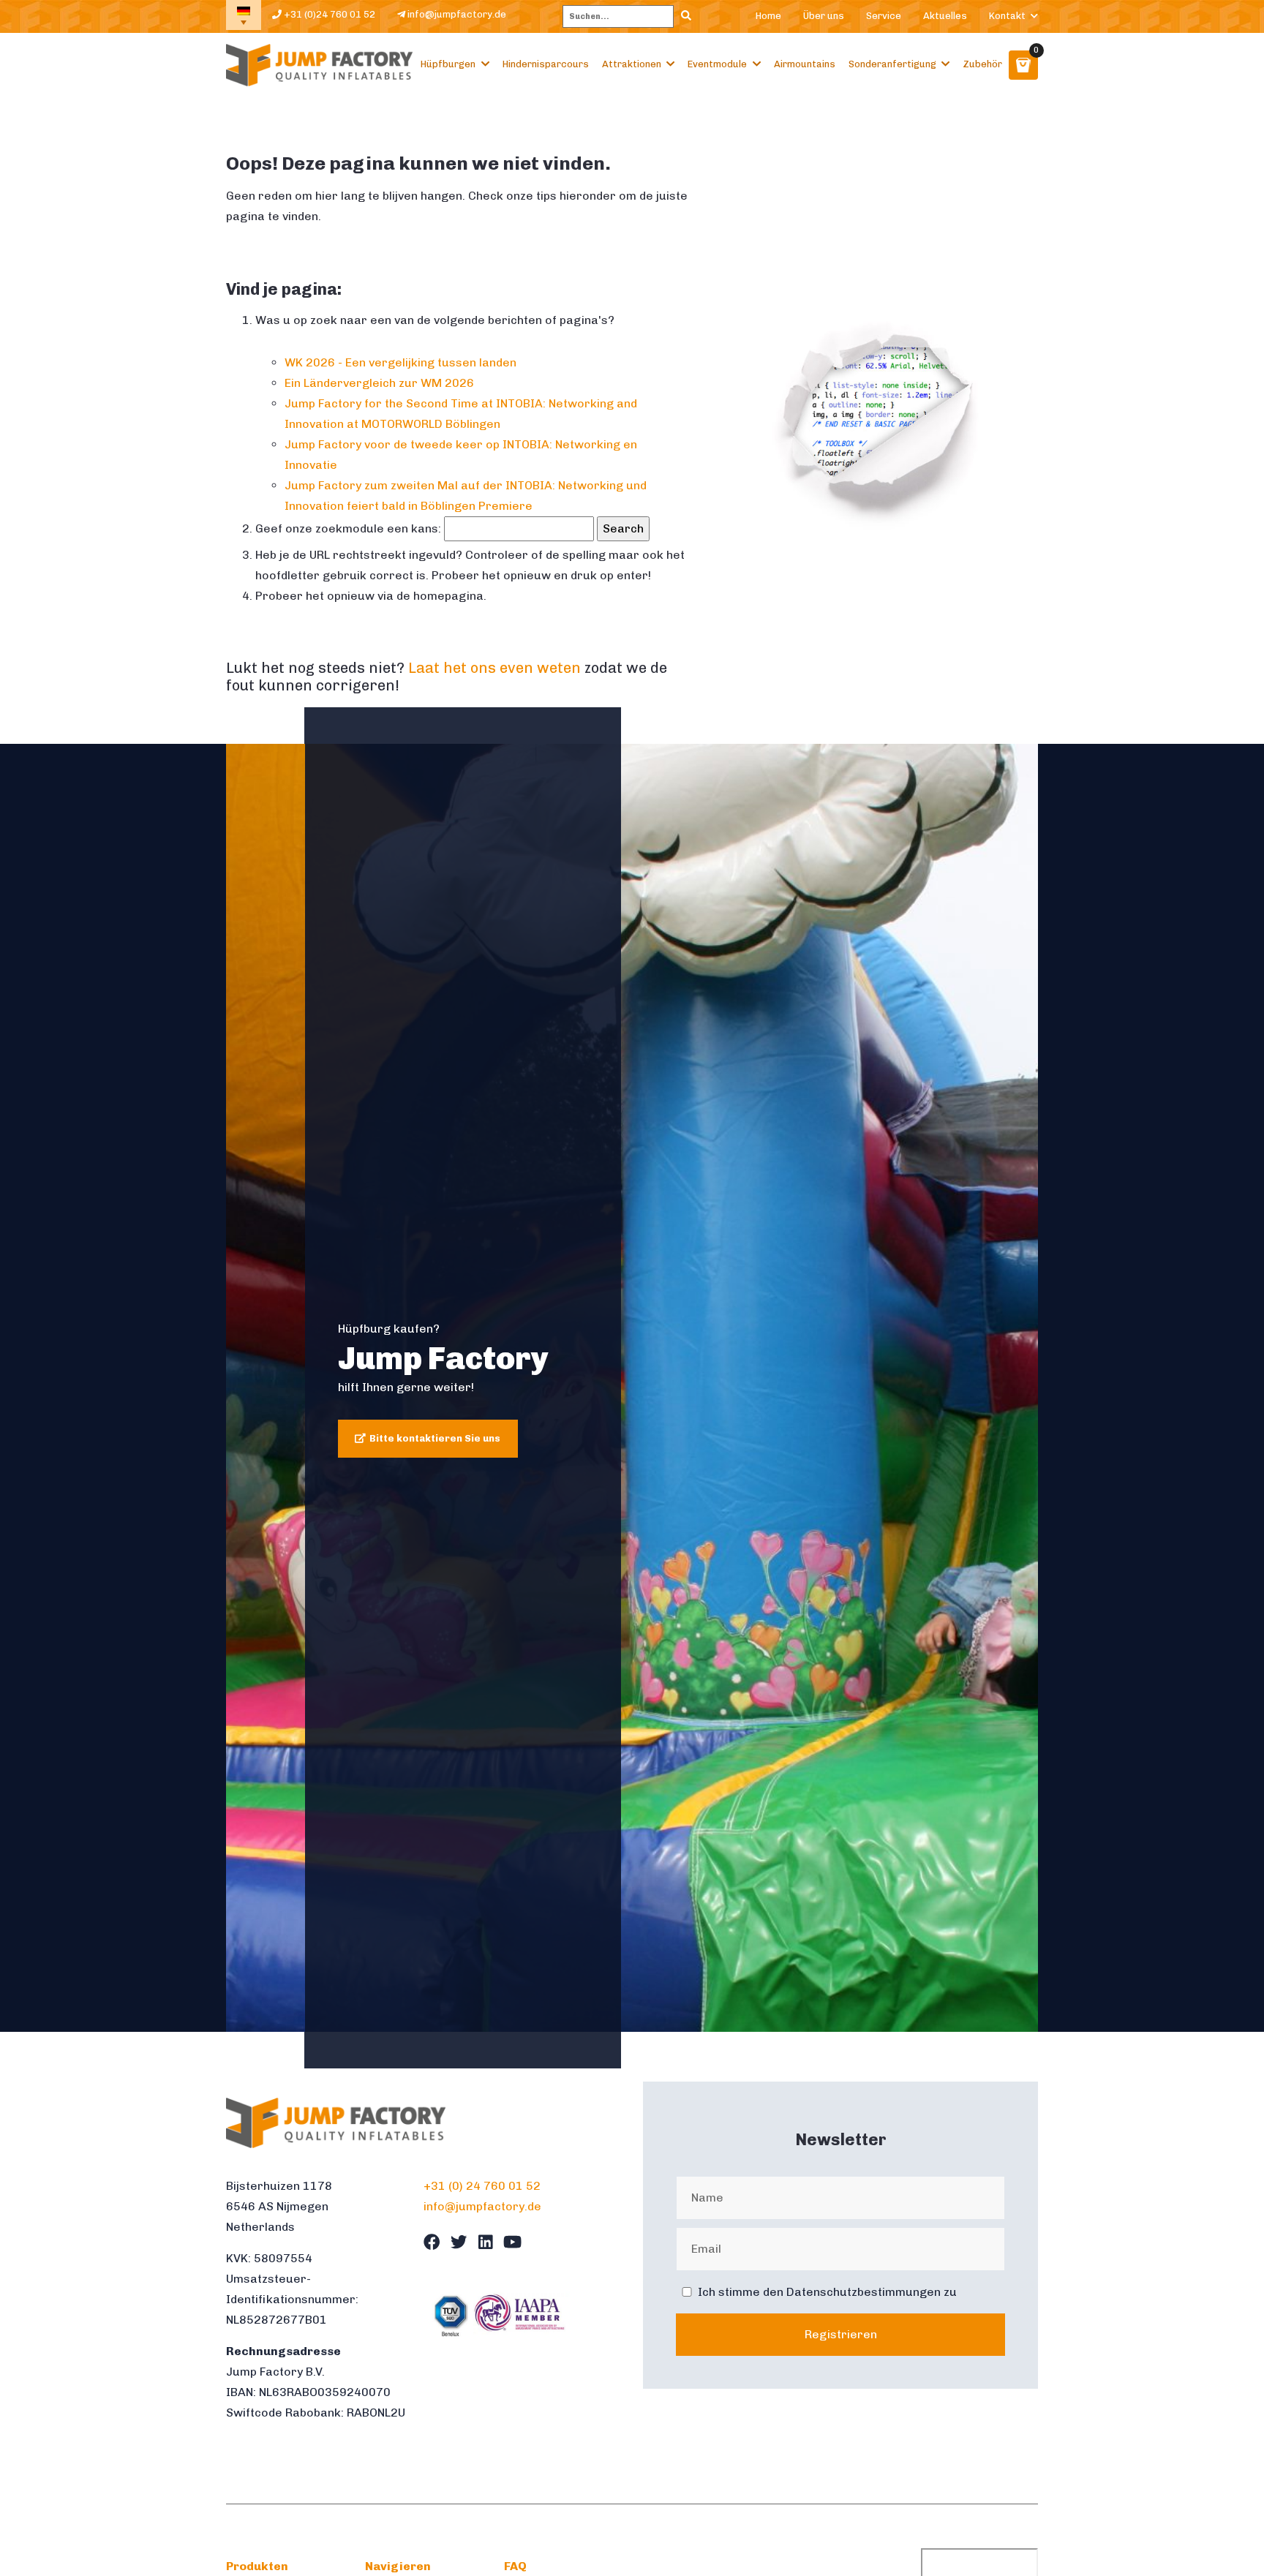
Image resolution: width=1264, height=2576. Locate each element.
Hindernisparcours (546, 64)
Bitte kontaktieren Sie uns (435, 1438)
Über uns (824, 16)
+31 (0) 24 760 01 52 (482, 2186)
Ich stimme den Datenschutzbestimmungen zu (827, 2292)
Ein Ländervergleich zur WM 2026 (379, 383)
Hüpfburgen (448, 64)
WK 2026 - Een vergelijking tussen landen (400, 362)
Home (768, 16)
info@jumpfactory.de (456, 14)
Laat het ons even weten (494, 668)
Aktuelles (945, 16)
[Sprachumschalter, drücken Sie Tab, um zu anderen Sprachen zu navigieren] (244, 15)
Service (884, 16)
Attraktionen (632, 64)
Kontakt (1007, 16)
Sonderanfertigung (892, 64)
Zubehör (982, 64)
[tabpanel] (632, 1388)
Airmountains (805, 64)
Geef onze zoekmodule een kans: (348, 528)
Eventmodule (717, 64)
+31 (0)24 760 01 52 (328, 14)
